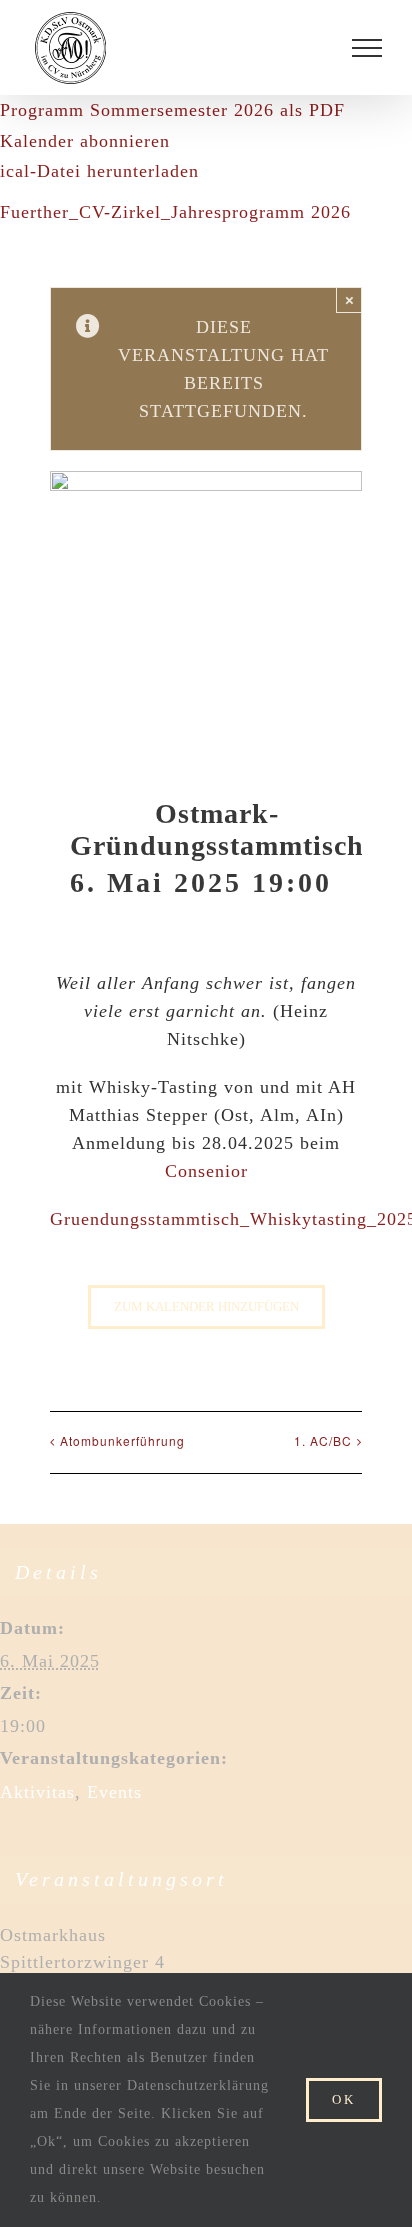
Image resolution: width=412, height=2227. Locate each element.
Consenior (206, 1171)
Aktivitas (37, 1792)
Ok (344, 2099)
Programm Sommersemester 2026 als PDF (172, 110)
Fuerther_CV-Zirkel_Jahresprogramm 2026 (175, 212)
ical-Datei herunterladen (99, 171)
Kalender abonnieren (85, 141)
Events (114, 1792)
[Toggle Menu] (367, 48)
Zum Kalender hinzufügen (206, 1306)
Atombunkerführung (122, 1440)
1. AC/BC (323, 1440)
